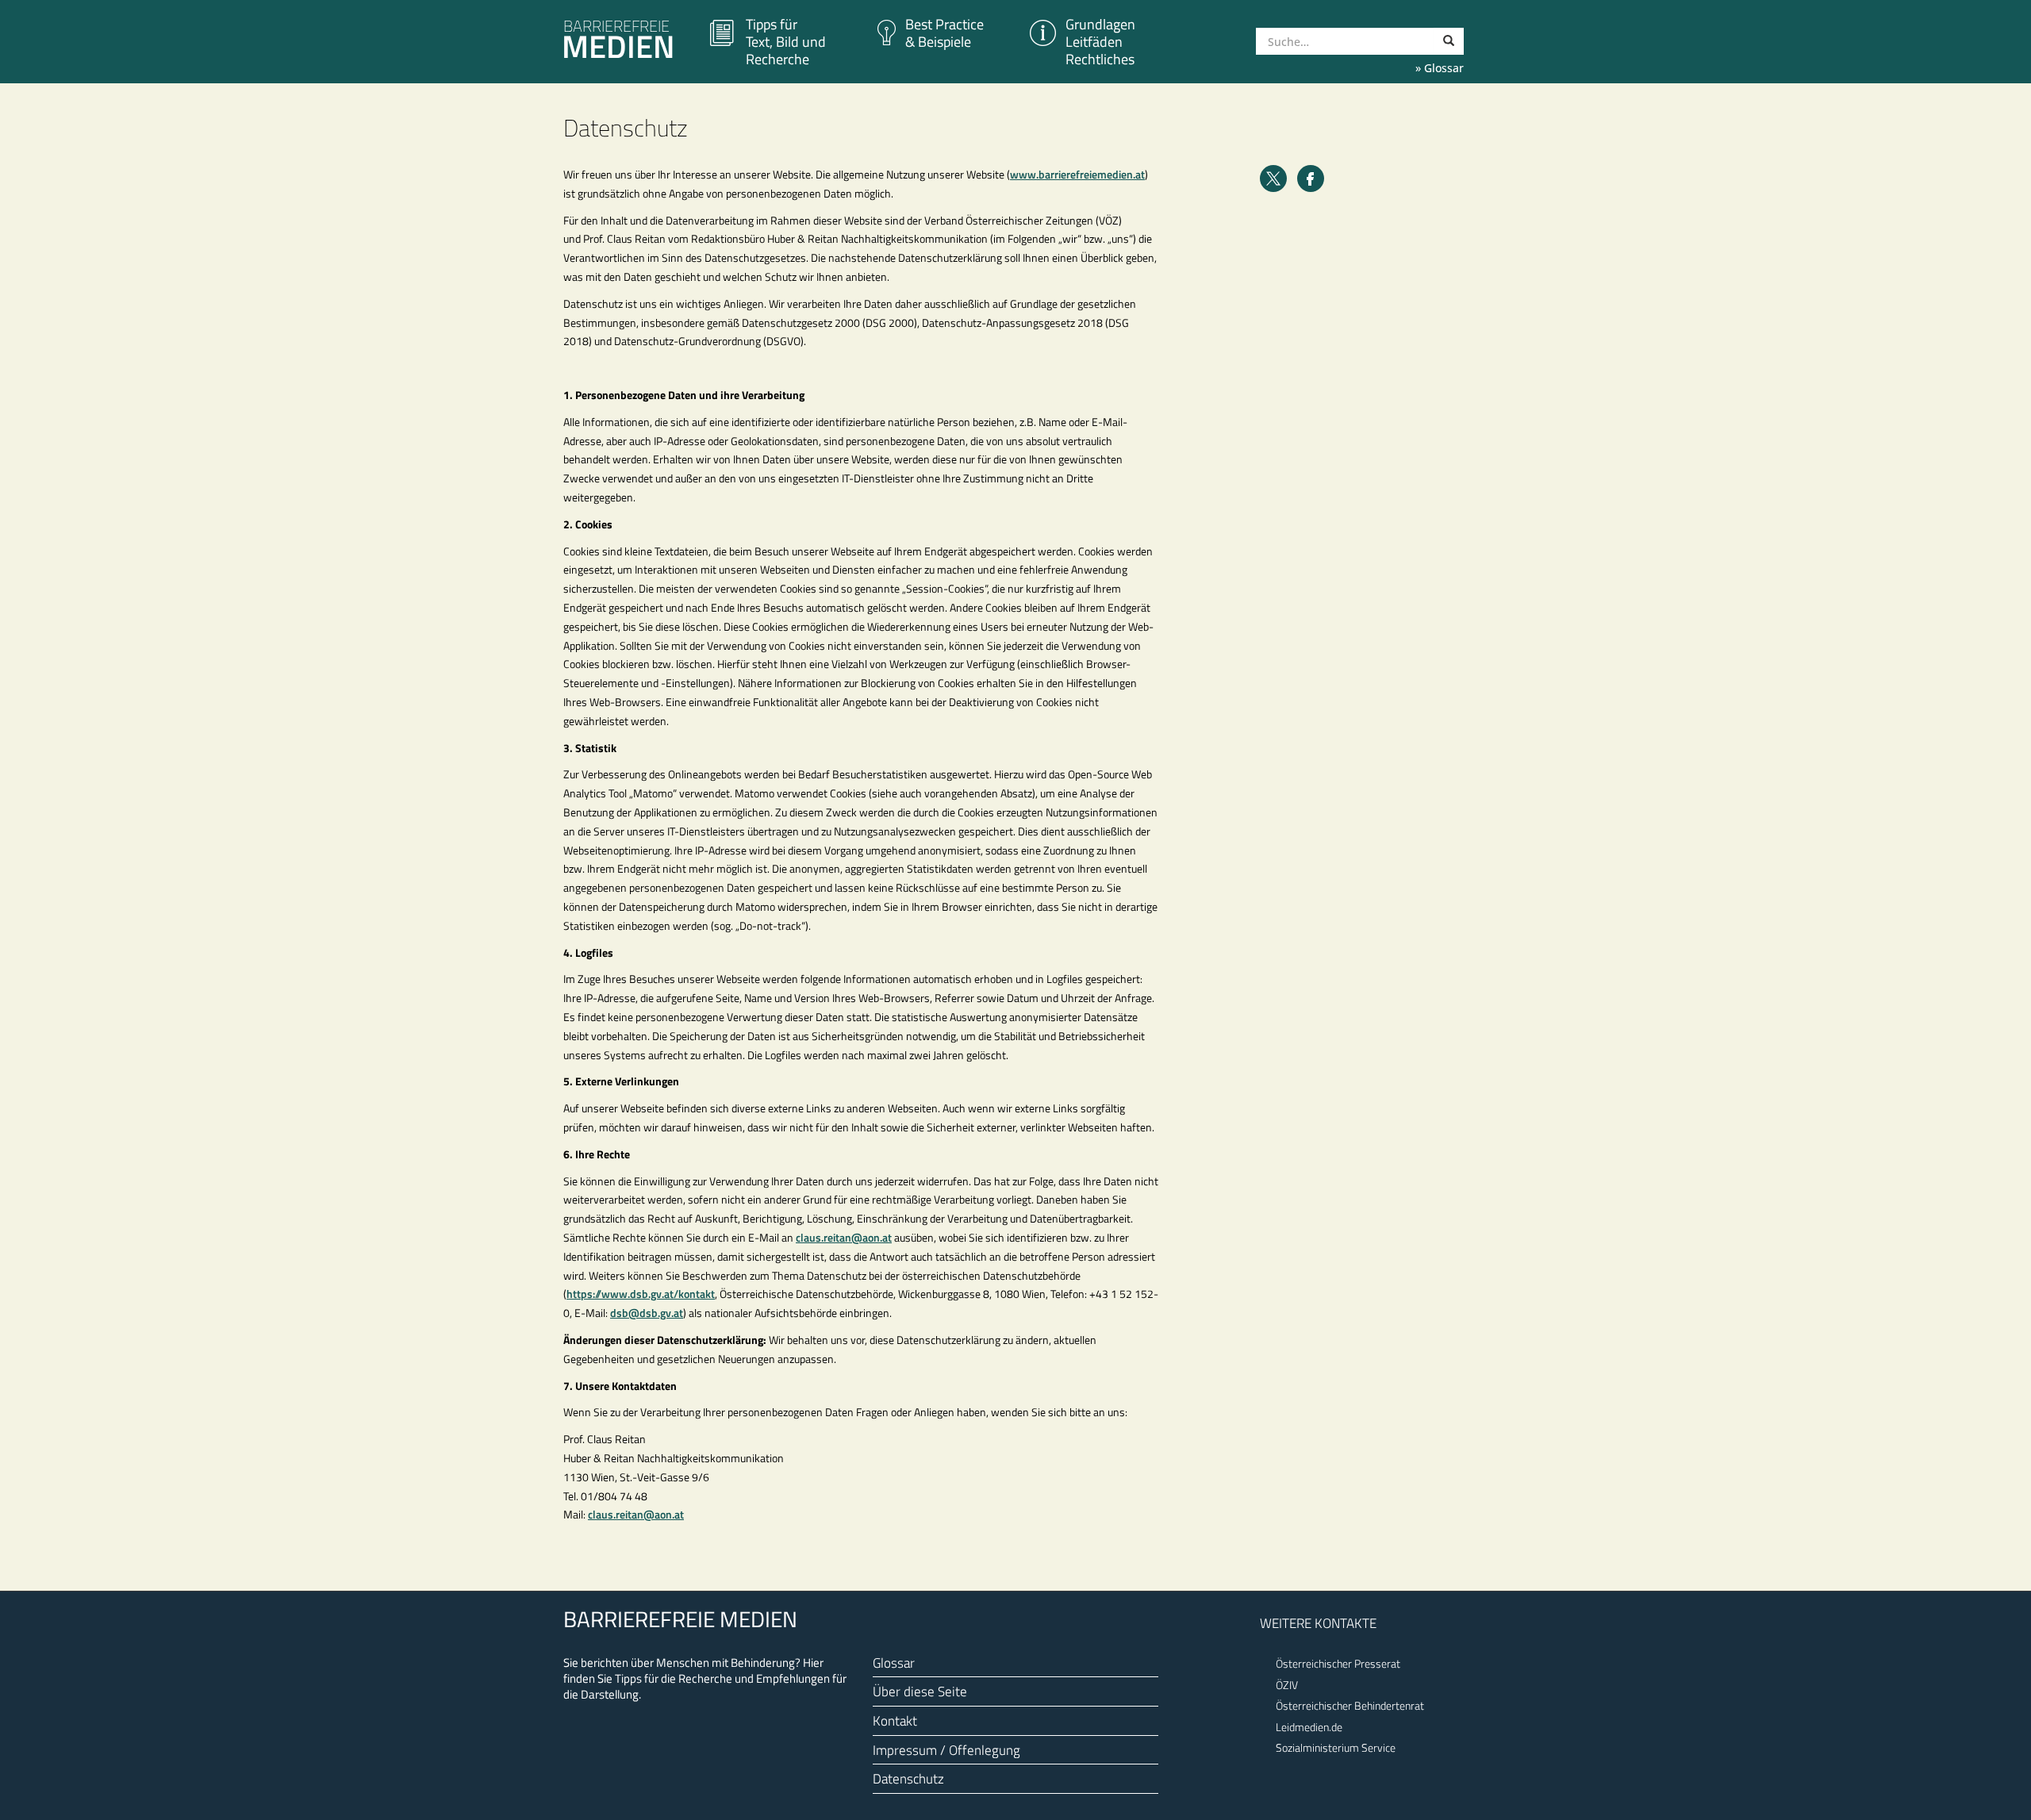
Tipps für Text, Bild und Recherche (786, 42)
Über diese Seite (920, 1691)
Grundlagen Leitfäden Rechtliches (1100, 42)
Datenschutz (908, 1778)
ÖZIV (1287, 1685)
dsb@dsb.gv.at (647, 1313)
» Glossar (1440, 68)
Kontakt (895, 1720)
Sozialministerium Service (1336, 1747)
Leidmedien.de (1309, 1727)
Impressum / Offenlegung (946, 1750)
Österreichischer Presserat (1338, 1663)
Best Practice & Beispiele (944, 33)
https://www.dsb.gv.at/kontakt (641, 1294)
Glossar (894, 1663)
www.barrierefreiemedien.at (1077, 174)
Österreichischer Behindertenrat (1350, 1705)
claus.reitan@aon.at (844, 1237)
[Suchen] (1449, 41)
